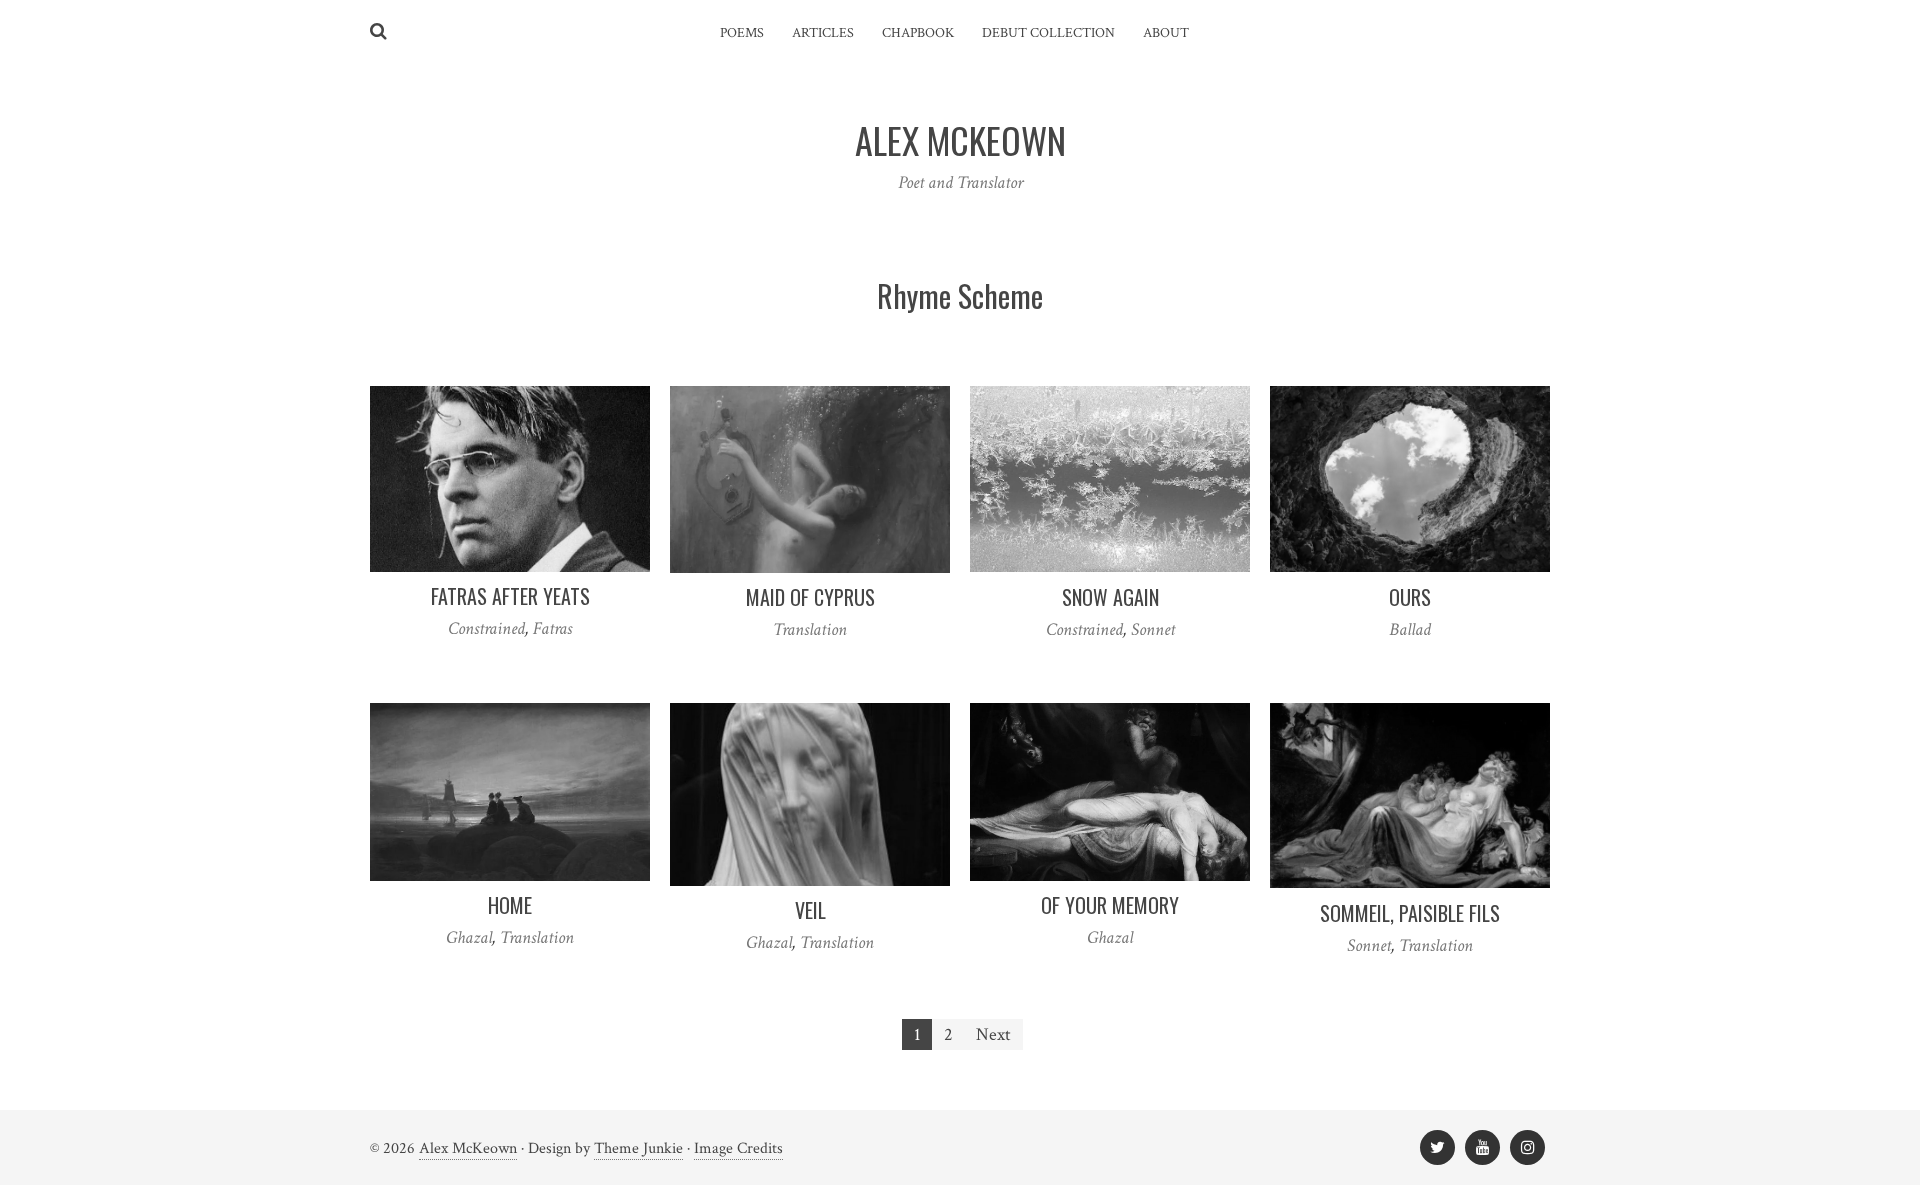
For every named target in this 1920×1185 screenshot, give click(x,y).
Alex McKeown (468, 1148)
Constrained (486, 628)
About (1166, 33)
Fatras (552, 628)
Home (510, 905)
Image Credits (738, 1148)
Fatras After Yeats (510, 596)
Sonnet (1153, 629)
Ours (1410, 597)
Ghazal (469, 937)
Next (993, 1034)
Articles (823, 33)
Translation (810, 629)
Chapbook (918, 33)
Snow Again (1110, 597)
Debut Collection (1048, 33)
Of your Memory (1110, 905)
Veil (810, 910)
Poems (742, 33)
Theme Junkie (638, 1148)
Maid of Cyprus (810, 597)
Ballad (1410, 629)
